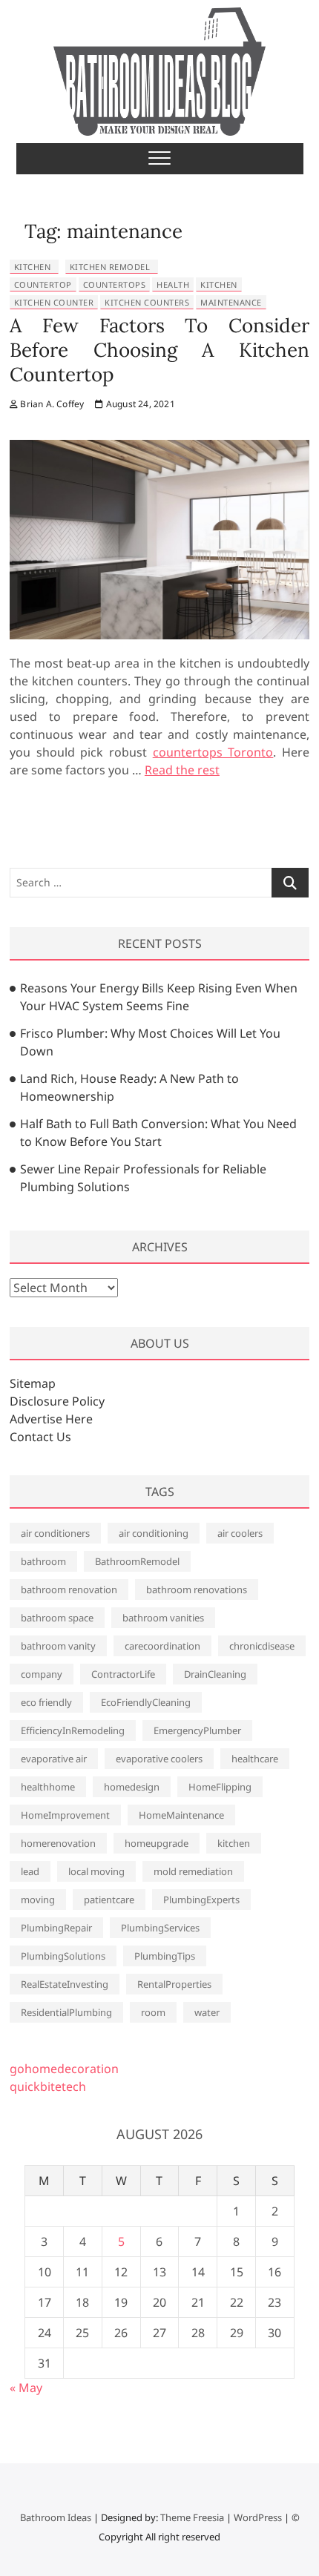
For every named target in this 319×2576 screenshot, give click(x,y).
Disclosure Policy (57, 1401)
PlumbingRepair (56, 1928)
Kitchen (33, 267)
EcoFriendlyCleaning (146, 1702)
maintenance (231, 302)
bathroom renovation (69, 1590)
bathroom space (57, 1618)
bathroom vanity (58, 1646)
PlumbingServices (160, 1928)
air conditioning (154, 1533)
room (153, 2012)
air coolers (240, 1533)
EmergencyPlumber (197, 1730)
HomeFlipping (220, 1787)
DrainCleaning (215, 1674)
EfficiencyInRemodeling (73, 1730)
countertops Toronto (213, 752)
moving (38, 1900)
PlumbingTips (165, 1956)
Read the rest (182, 770)
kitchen (219, 284)
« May (26, 2388)
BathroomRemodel (137, 1561)
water (207, 2012)
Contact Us (40, 1437)
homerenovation (58, 1843)
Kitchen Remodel (110, 267)
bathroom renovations (197, 1590)
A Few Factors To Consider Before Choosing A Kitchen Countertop (159, 350)
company (42, 1674)
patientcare (109, 1900)
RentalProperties (174, 1984)
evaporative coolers (159, 1759)
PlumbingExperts (201, 1900)
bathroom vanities (163, 1618)
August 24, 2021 (139, 404)
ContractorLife (123, 1674)
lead (30, 1871)
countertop (43, 284)
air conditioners (55, 1533)
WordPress (258, 2517)
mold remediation (193, 1871)
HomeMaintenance (181, 1815)
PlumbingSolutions (63, 1956)
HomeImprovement (65, 1815)
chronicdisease (262, 1646)
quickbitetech (48, 2086)
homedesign (132, 1787)
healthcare (255, 1759)
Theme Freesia (192, 2517)
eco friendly (46, 1702)
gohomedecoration (64, 2069)
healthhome (48, 1787)
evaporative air (54, 1759)
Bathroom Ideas (56, 2517)
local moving (96, 1871)
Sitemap (33, 1383)
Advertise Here (51, 1419)
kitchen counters (147, 302)
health (173, 284)
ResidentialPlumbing (66, 2012)
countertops (115, 284)
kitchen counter (54, 302)
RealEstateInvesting (65, 1984)
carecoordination (162, 1646)
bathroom (43, 1561)
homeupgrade (157, 1843)
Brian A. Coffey (51, 404)
